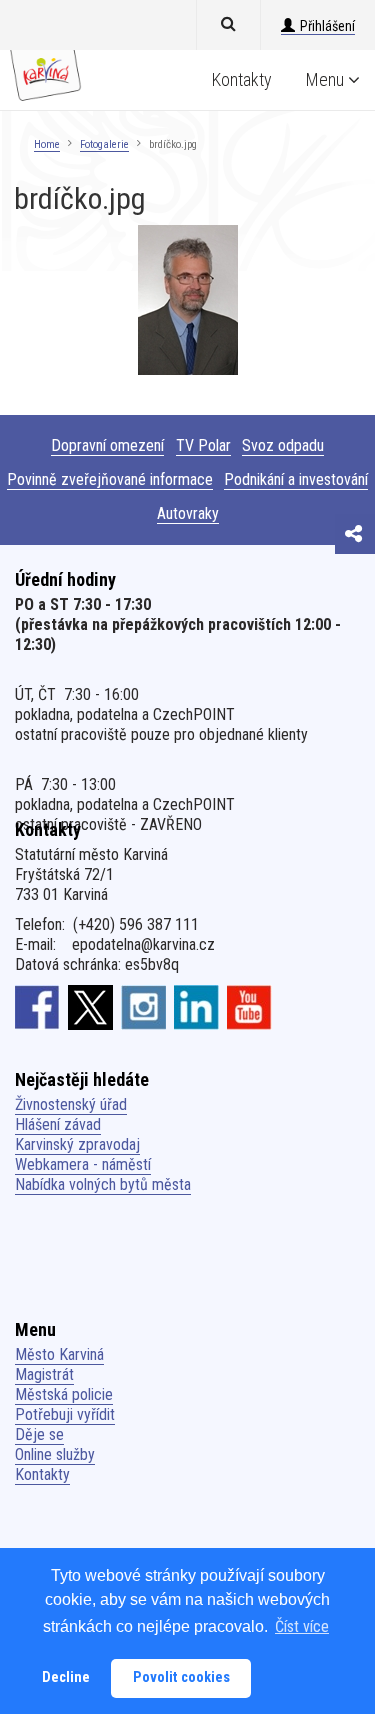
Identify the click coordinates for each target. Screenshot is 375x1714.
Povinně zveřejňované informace (110, 479)
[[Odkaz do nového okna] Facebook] (37, 1007)
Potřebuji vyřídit (65, 1414)
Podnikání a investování (296, 479)
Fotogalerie (104, 144)
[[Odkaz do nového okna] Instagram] (143, 1007)
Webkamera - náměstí (83, 1164)
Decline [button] (66, 1677)
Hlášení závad (58, 1124)
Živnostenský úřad (71, 1104)
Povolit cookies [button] (181, 1677)
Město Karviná (59, 1354)
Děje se (39, 1434)
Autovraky (188, 513)
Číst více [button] (302, 1626)
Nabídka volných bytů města (103, 1184)
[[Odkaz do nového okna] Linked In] (196, 1007)
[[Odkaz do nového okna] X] (90, 1007)
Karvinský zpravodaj (77, 1144)
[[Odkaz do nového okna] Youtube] (249, 1007)
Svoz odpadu (283, 445)
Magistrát (44, 1374)
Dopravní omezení (107, 445)
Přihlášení (327, 26)
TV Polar (203, 445)
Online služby (55, 1454)
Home (47, 144)
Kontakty (242, 79)
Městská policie (64, 1394)
